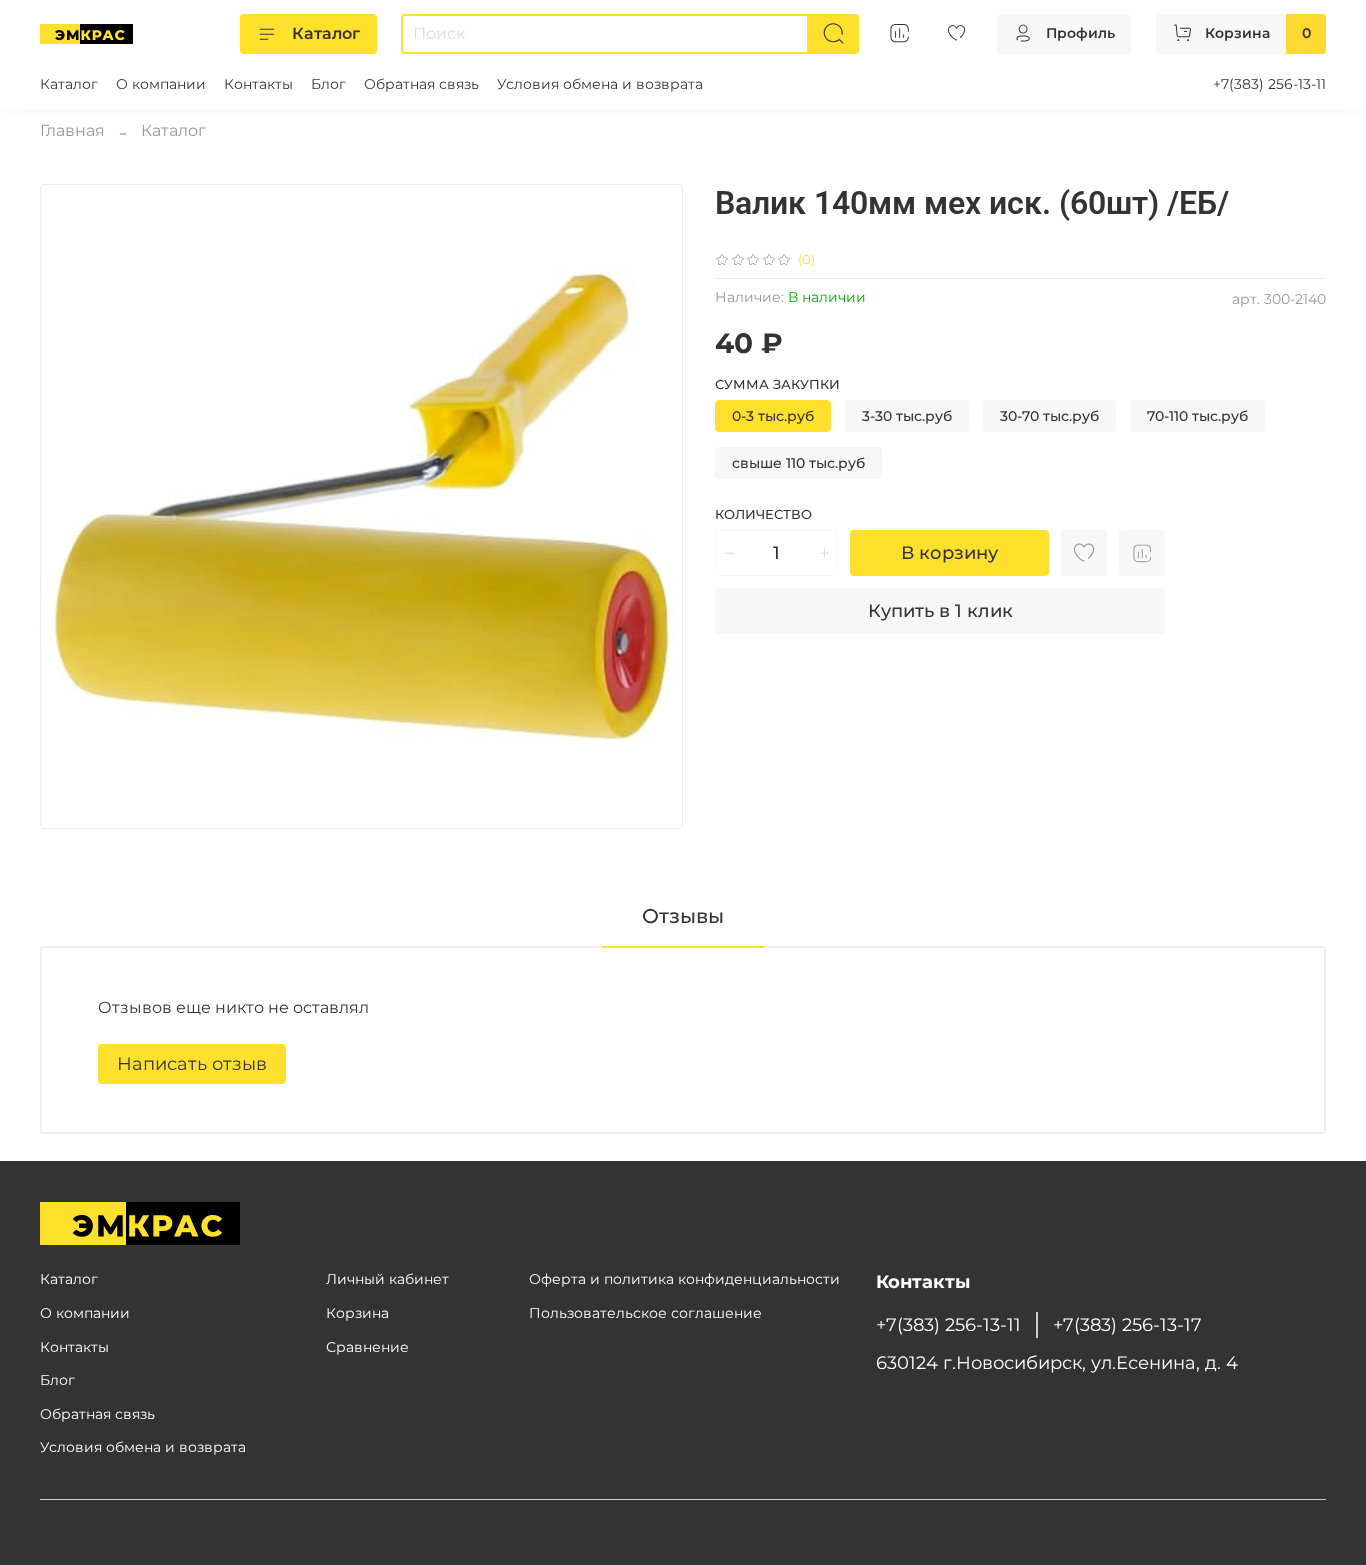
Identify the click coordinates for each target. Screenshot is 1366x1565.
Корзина (357, 1313)
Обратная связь (421, 84)
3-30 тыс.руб (907, 416)
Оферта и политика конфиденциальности (684, 1279)
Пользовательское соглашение (645, 1313)
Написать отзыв (192, 1064)
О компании (161, 84)
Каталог (326, 33)
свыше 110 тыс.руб (798, 463)
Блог (328, 84)
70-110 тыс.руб (1197, 416)
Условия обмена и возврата (600, 84)
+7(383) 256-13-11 (1269, 84)
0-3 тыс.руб (773, 416)
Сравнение (367, 1347)
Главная (72, 130)
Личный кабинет (387, 1279)
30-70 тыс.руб (1049, 416)
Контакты (258, 84)
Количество (763, 514)
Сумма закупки (777, 384)
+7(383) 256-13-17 (1127, 1324)
